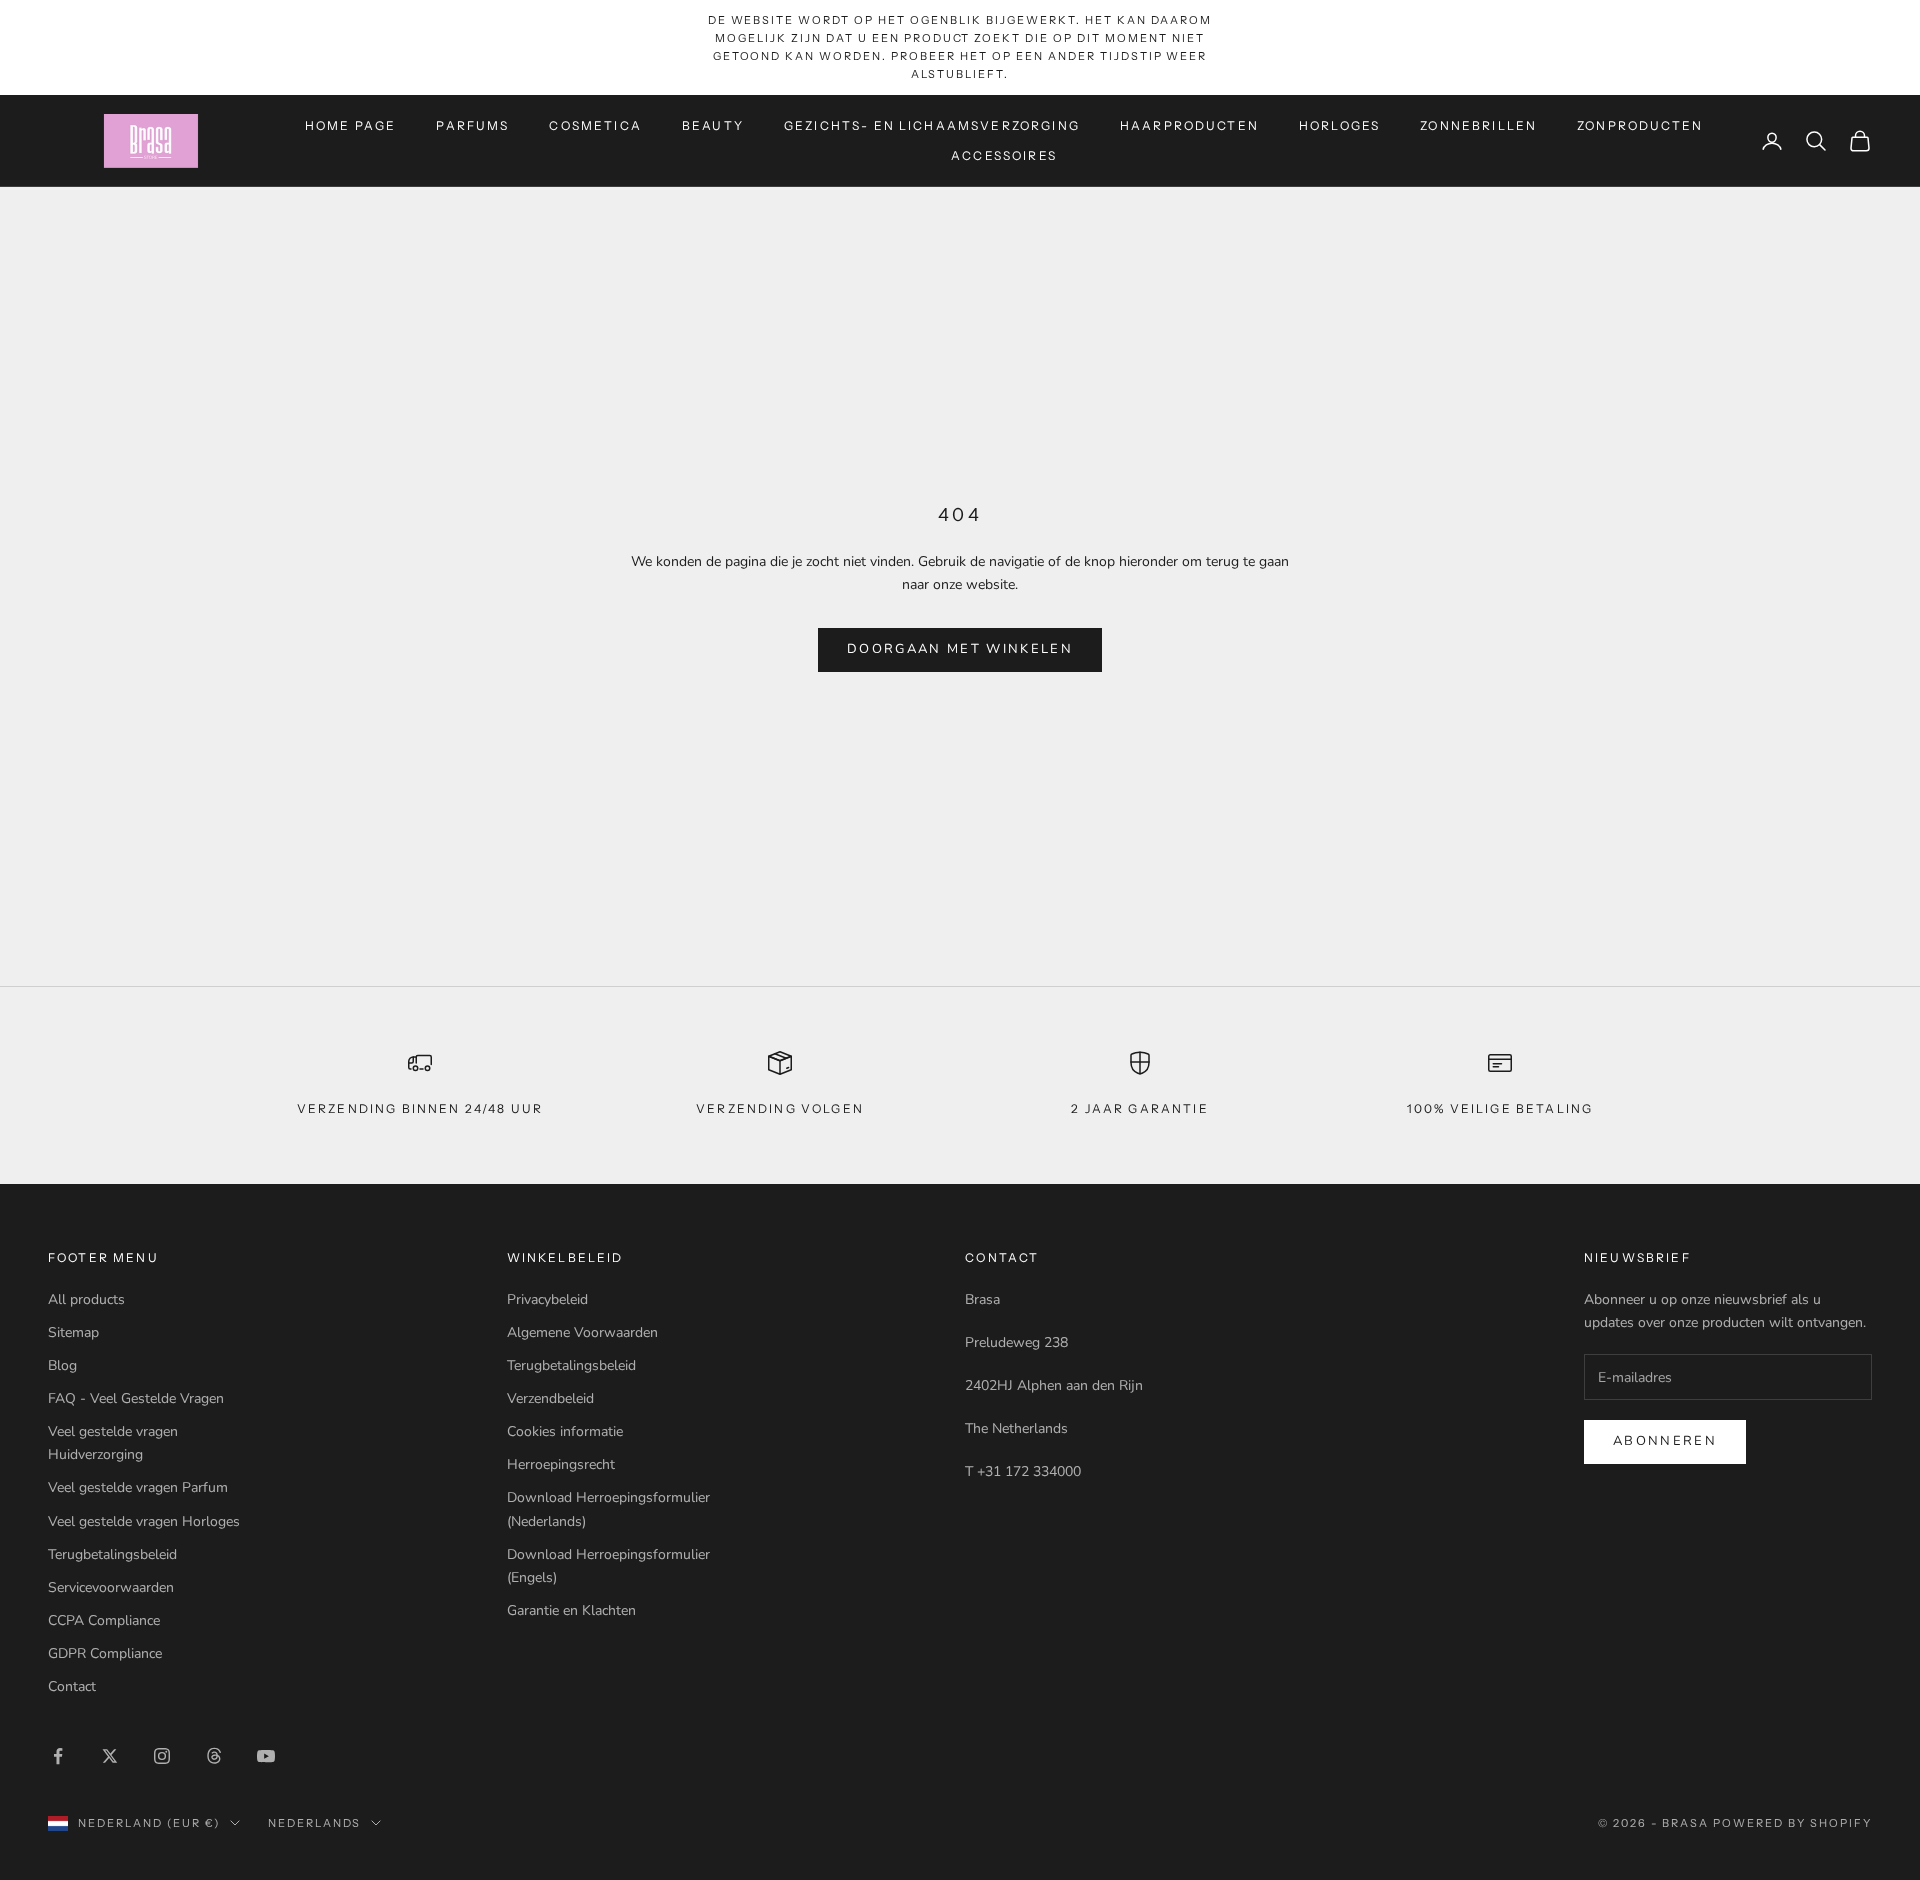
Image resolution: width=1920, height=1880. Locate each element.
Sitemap (73, 1332)
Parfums (472, 124)
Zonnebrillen (1478, 124)
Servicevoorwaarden (111, 1587)
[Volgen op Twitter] (110, 1756)
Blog (62, 1365)
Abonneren (1665, 1441)
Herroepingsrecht (561, 1464)
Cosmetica (595, 124)
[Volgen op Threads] (214, 1756)
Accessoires (1004, 155)
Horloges (1339, 124)
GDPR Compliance (105, 1653)
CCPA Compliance (104, 1620)
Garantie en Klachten (571, 1610)
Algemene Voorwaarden (582, 1332)
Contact (72, 1686)
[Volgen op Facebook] (58, 1756)
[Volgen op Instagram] (162, 1756)
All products (86, 1299)
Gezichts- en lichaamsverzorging (932, 124)
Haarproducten (1189, 124)
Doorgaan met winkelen (960, 649)
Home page (350, 124)
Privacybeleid (547, 1299)
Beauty (713, 124)
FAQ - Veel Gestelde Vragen (136, 1398)
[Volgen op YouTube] (266, 1756)
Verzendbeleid (550, 1398)
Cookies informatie (565, 1431)
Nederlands (315, 1823)
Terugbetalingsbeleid (112, 1554)
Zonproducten (1640, 124)
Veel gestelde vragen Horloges (144, 1521)
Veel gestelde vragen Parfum (138, 1487)
